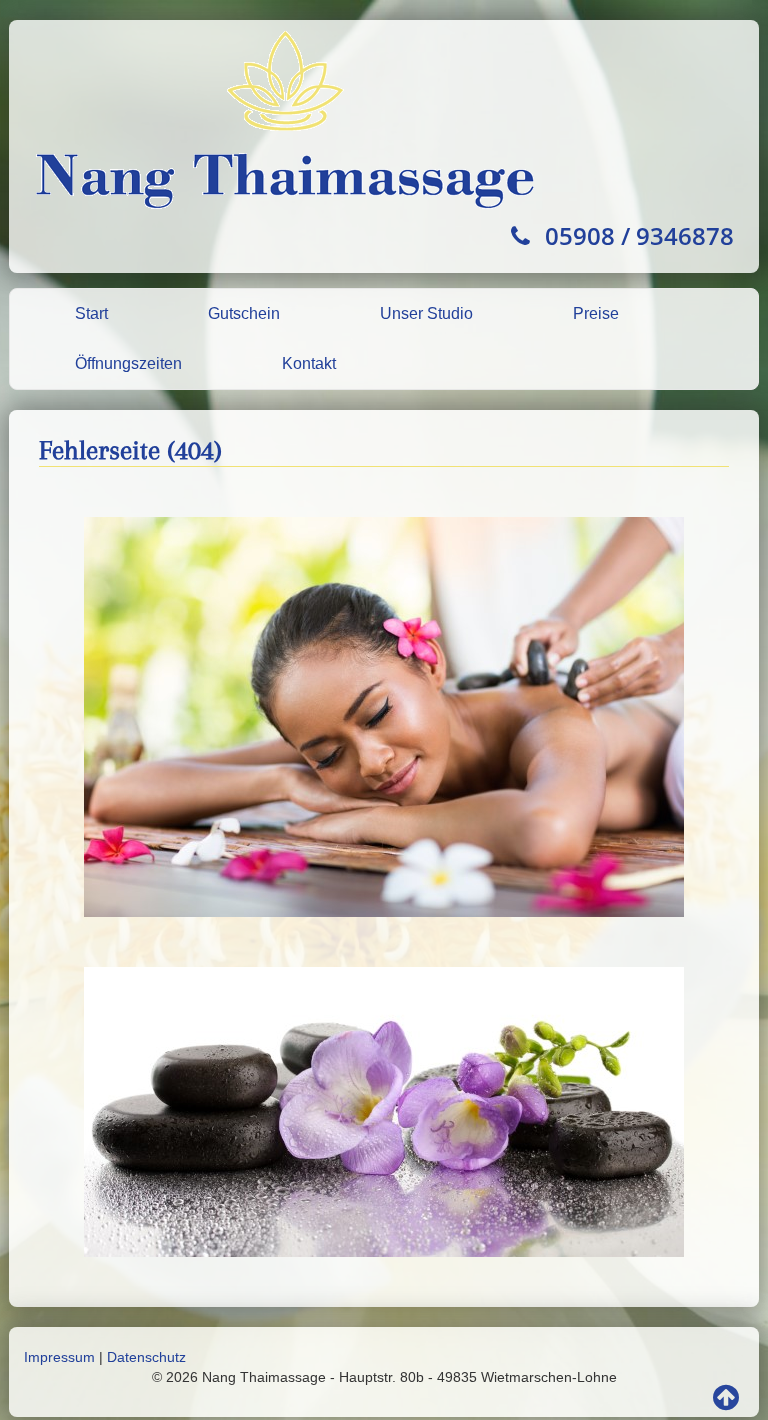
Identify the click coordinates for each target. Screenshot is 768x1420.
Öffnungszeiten (128, 363)
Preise (596, 313)
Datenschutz (146, 1357)
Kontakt (309, 363)
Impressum (59, 1357)
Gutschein (244, 313)
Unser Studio (426, 313)
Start (91, 313)
